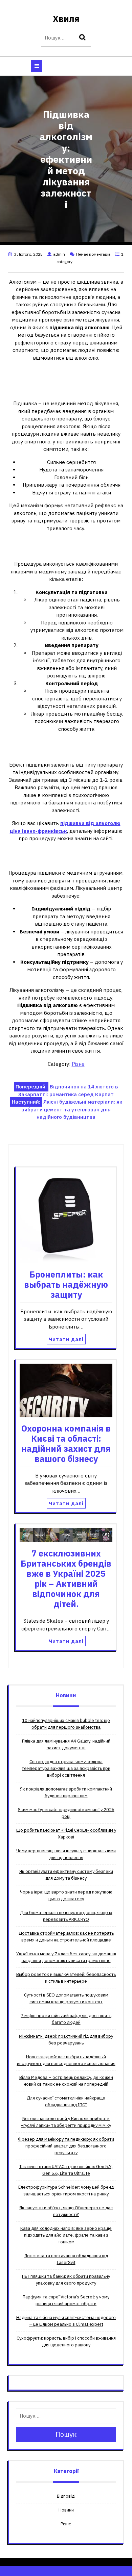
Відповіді (66, 2496)
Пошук (83, 38)
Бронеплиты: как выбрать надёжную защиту (66, 1284)
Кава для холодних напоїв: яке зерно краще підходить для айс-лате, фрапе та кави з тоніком (66, 2235)
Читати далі (66, 1339)
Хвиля (66, 19)
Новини (66, 2510)
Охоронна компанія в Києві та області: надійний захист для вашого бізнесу (66, 1444)
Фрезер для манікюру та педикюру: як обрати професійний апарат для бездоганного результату (66, 2146)
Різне (78, 1064)
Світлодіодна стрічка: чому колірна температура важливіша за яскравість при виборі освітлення (66, 1768)
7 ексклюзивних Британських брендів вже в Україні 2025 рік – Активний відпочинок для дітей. (66, 1579)
